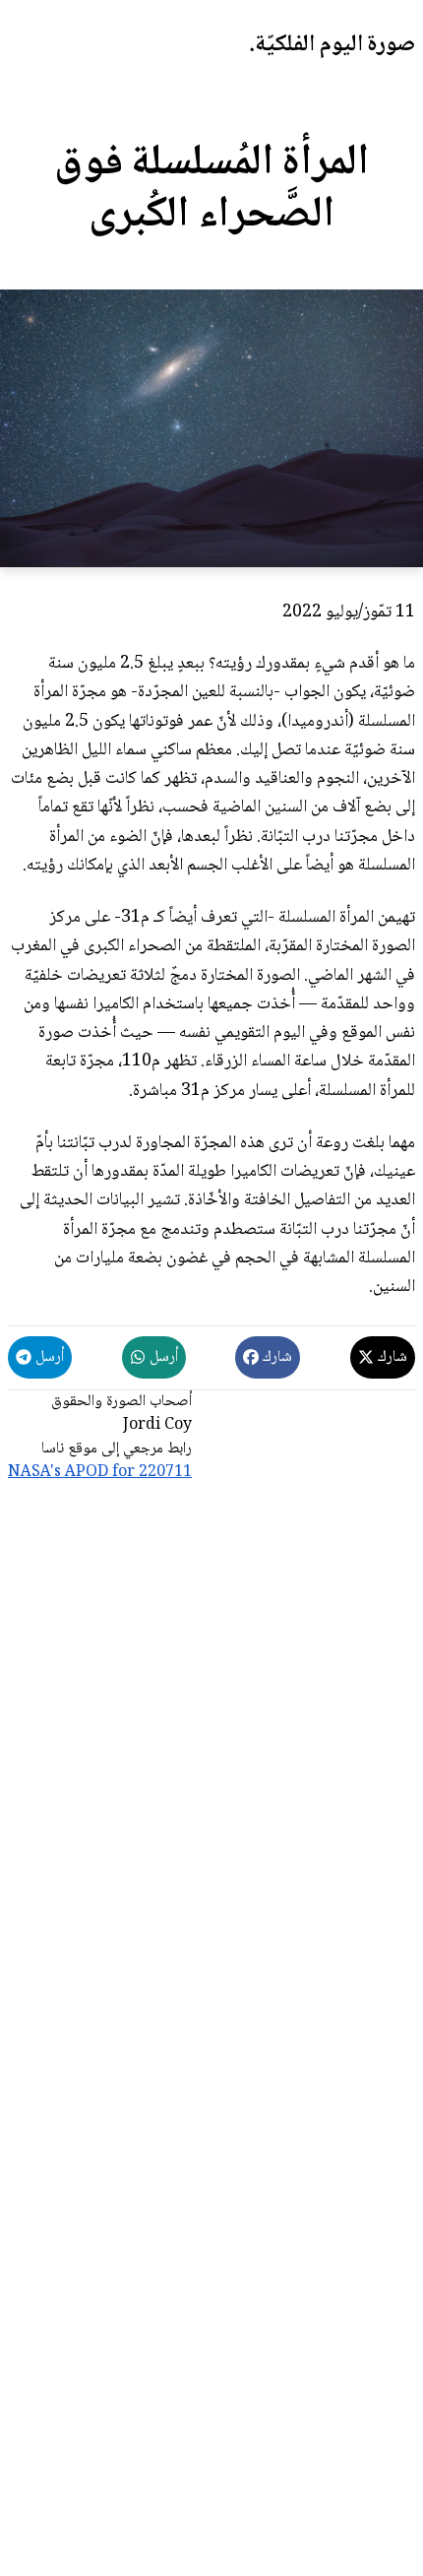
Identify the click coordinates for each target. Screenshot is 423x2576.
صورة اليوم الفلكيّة (335, 45)
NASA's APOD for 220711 (100, 1473)
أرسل (162, 1357)
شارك (391, 1357)
